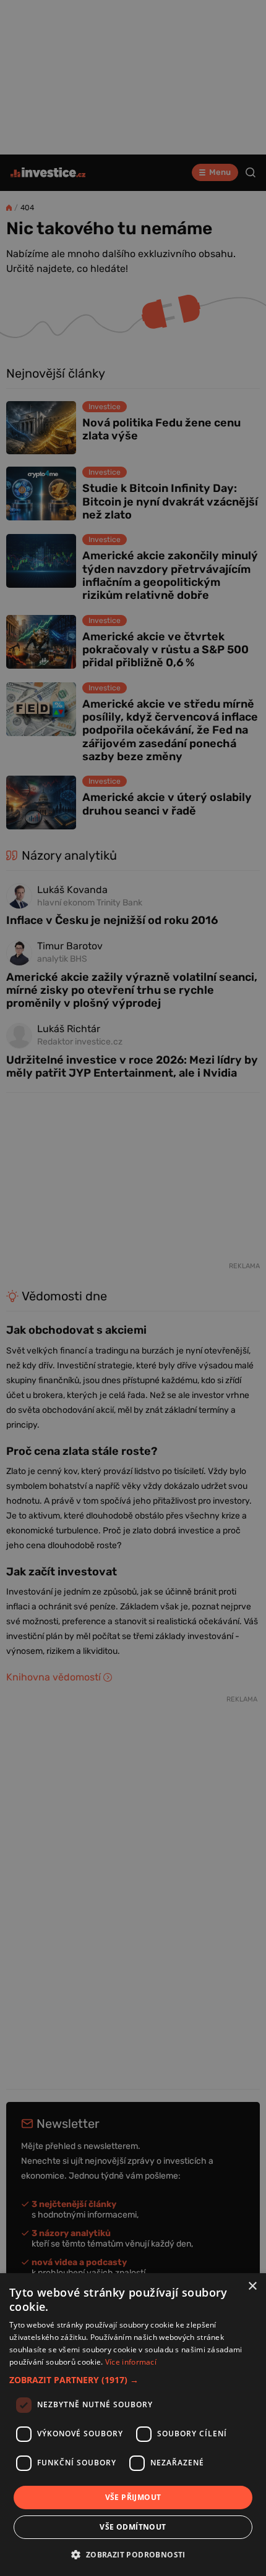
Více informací (131, 2362)
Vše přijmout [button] (133, 2497)
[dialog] (133, 2425)
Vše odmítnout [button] (133, 2527)
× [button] (252, 2286)
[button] (133, 2380)
